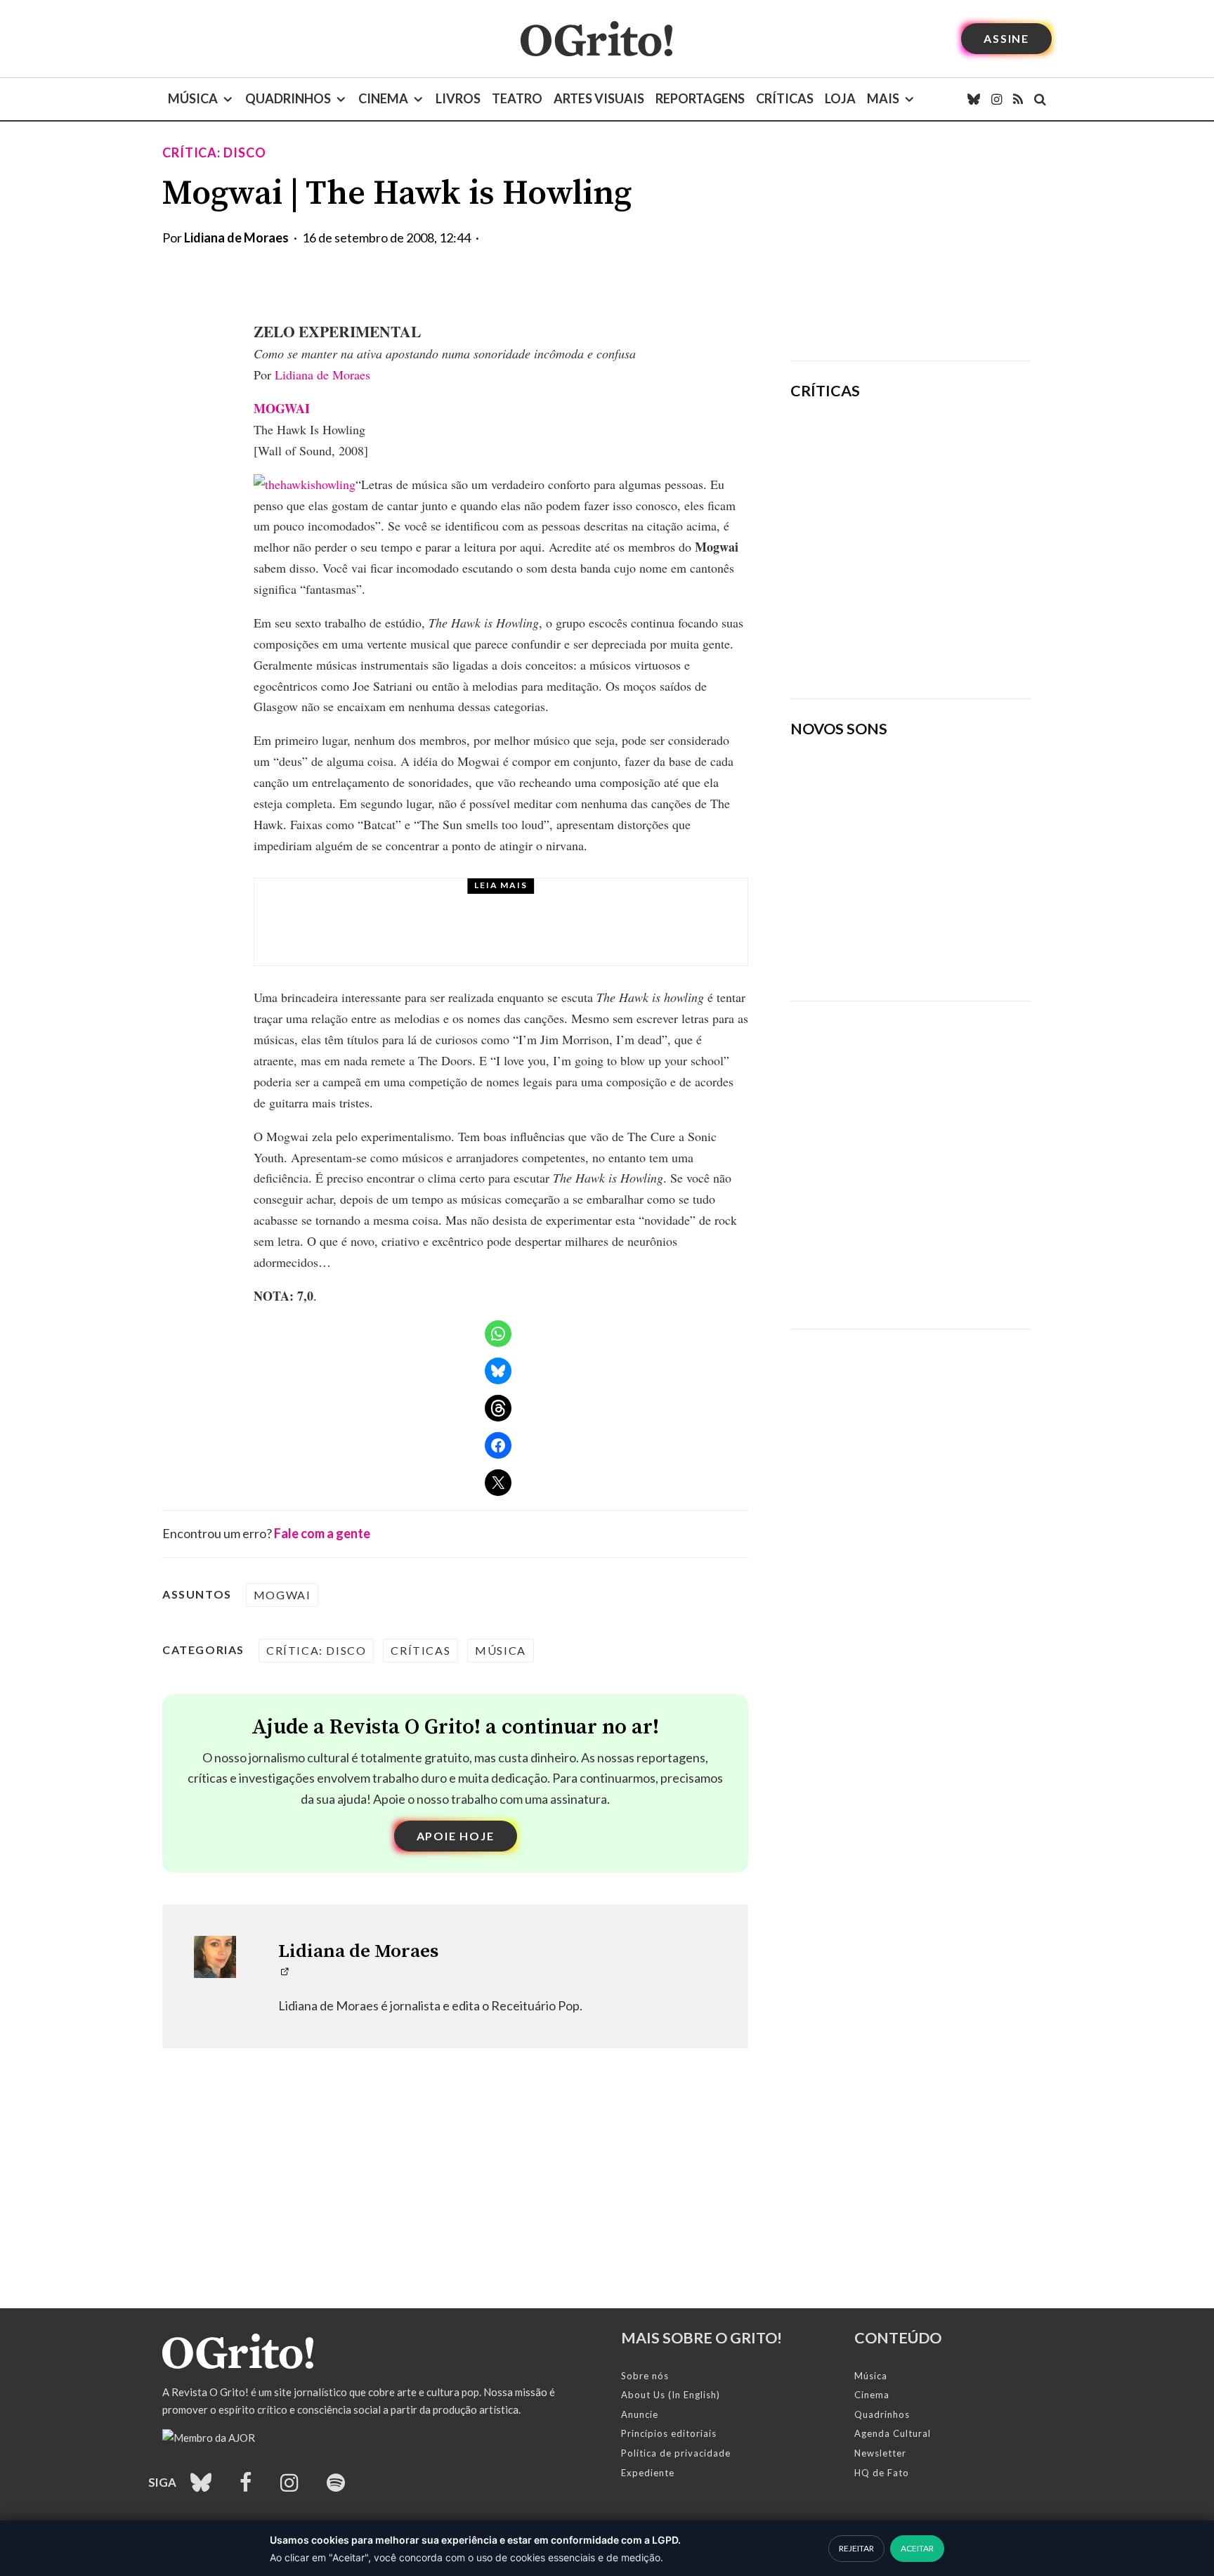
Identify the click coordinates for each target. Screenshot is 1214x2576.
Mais (883, 98)
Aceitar (917, 2548)
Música (193, 98)
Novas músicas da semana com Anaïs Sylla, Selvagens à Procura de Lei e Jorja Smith (530, 935)
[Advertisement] (910, 241)
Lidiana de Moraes (236, 238)
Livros (458, 98)
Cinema (383, 98)
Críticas (785, 98)
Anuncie (640, 2414)
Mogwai (282, 1595)
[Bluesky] (974, 99)
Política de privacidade (676, 2453)
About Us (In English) (671, 2395)
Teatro (517, 98)
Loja (840, 98)
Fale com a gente (322, 1533)
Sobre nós (645, 2376)
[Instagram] (997, 99)
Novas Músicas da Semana (449, 902)
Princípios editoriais (669, 2433)
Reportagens (700, 98)
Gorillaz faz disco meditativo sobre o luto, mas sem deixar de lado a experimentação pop (949, 542)
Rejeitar (856, 2548)
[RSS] (1018, 99)
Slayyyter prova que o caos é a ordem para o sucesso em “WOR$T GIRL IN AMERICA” (952, 452)
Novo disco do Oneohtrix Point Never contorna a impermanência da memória (955, 639)
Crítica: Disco (214, 152)
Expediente (648, 2473)
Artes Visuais (599, 98)
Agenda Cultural (893, 2433)
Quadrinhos (288, 98)
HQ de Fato (882, 2473)
